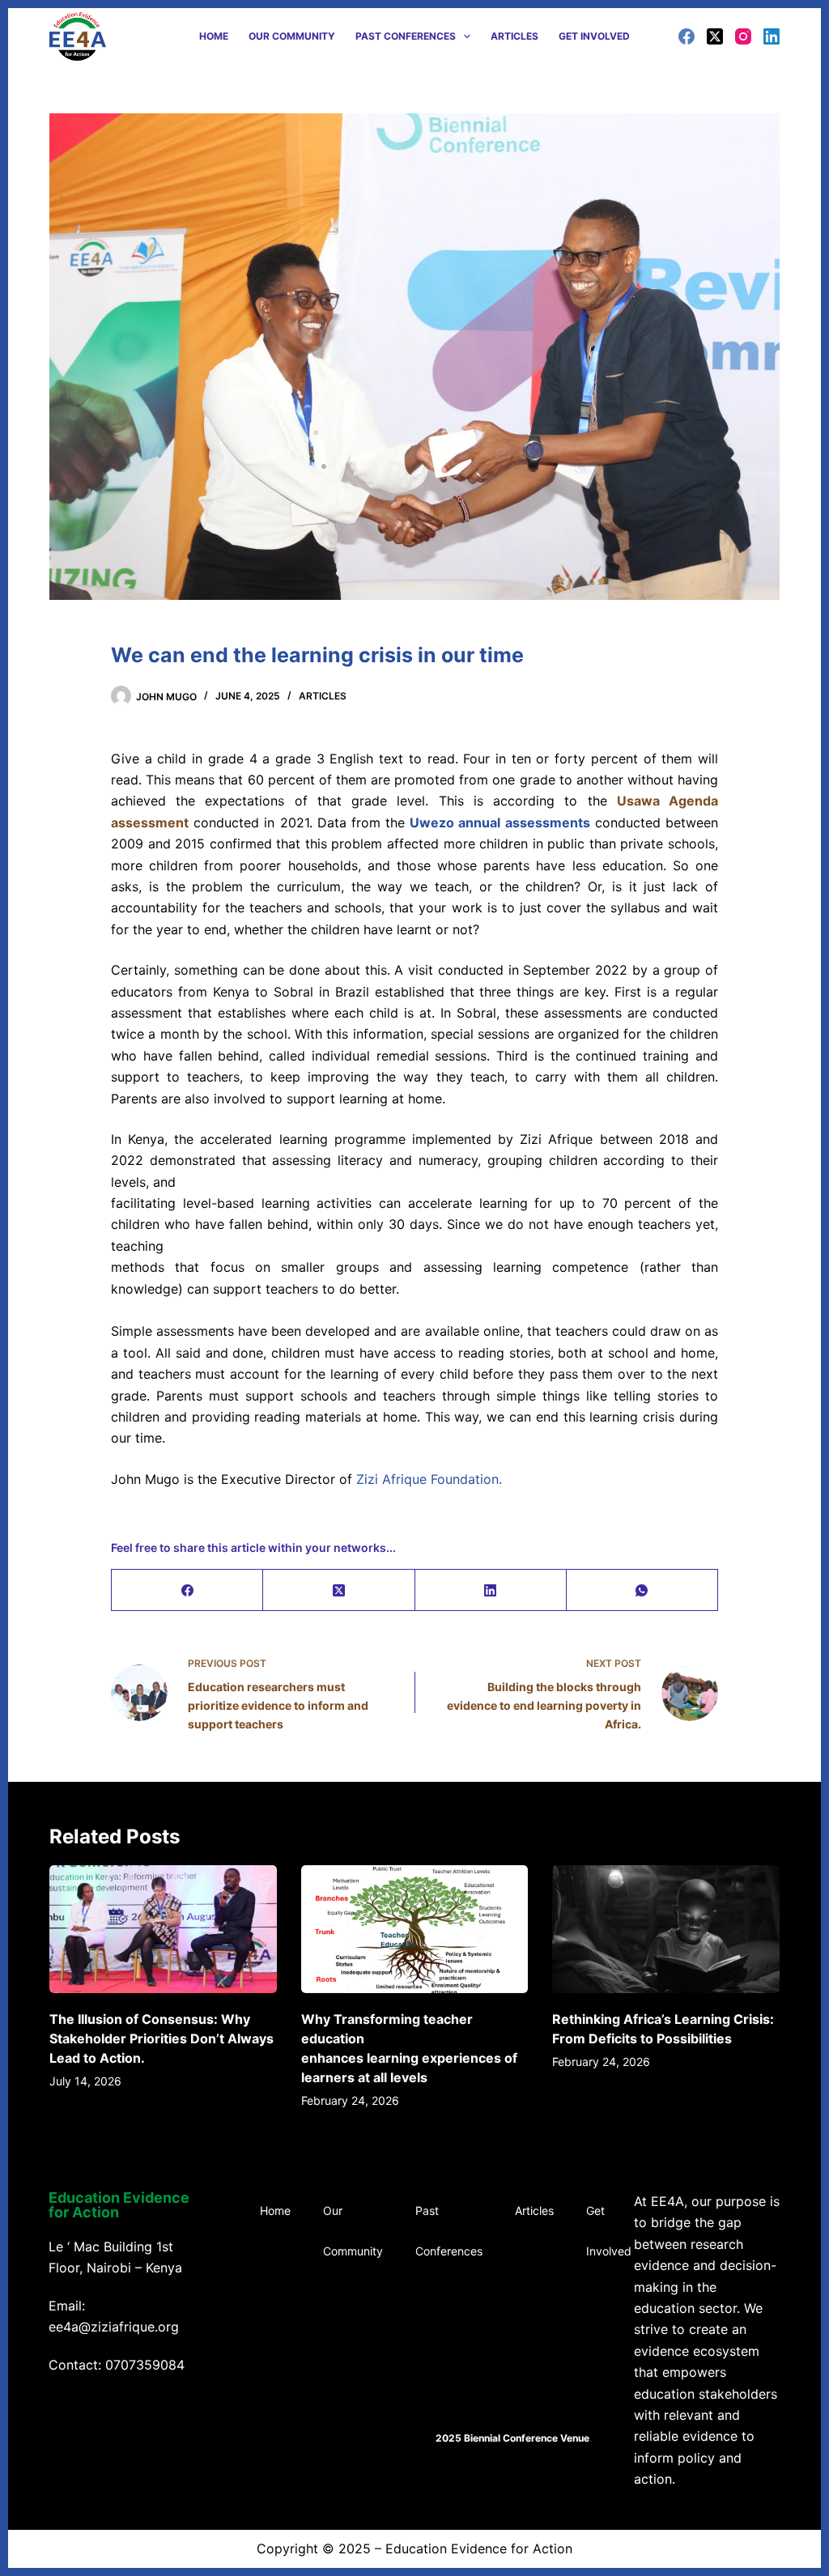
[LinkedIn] (772, 36)
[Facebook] (687, 36)
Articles (514, 36)
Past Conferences (406, 36)
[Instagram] (743, 36)
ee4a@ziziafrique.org (114, 2327)
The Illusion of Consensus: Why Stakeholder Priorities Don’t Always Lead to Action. (162, 2038)
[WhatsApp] (642, 1590)
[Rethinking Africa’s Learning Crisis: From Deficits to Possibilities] (666, 1929)
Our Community (292, 36)
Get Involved (594, 36)
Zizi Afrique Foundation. (429, 1479)
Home (214, 36)
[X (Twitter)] (715, 36)
